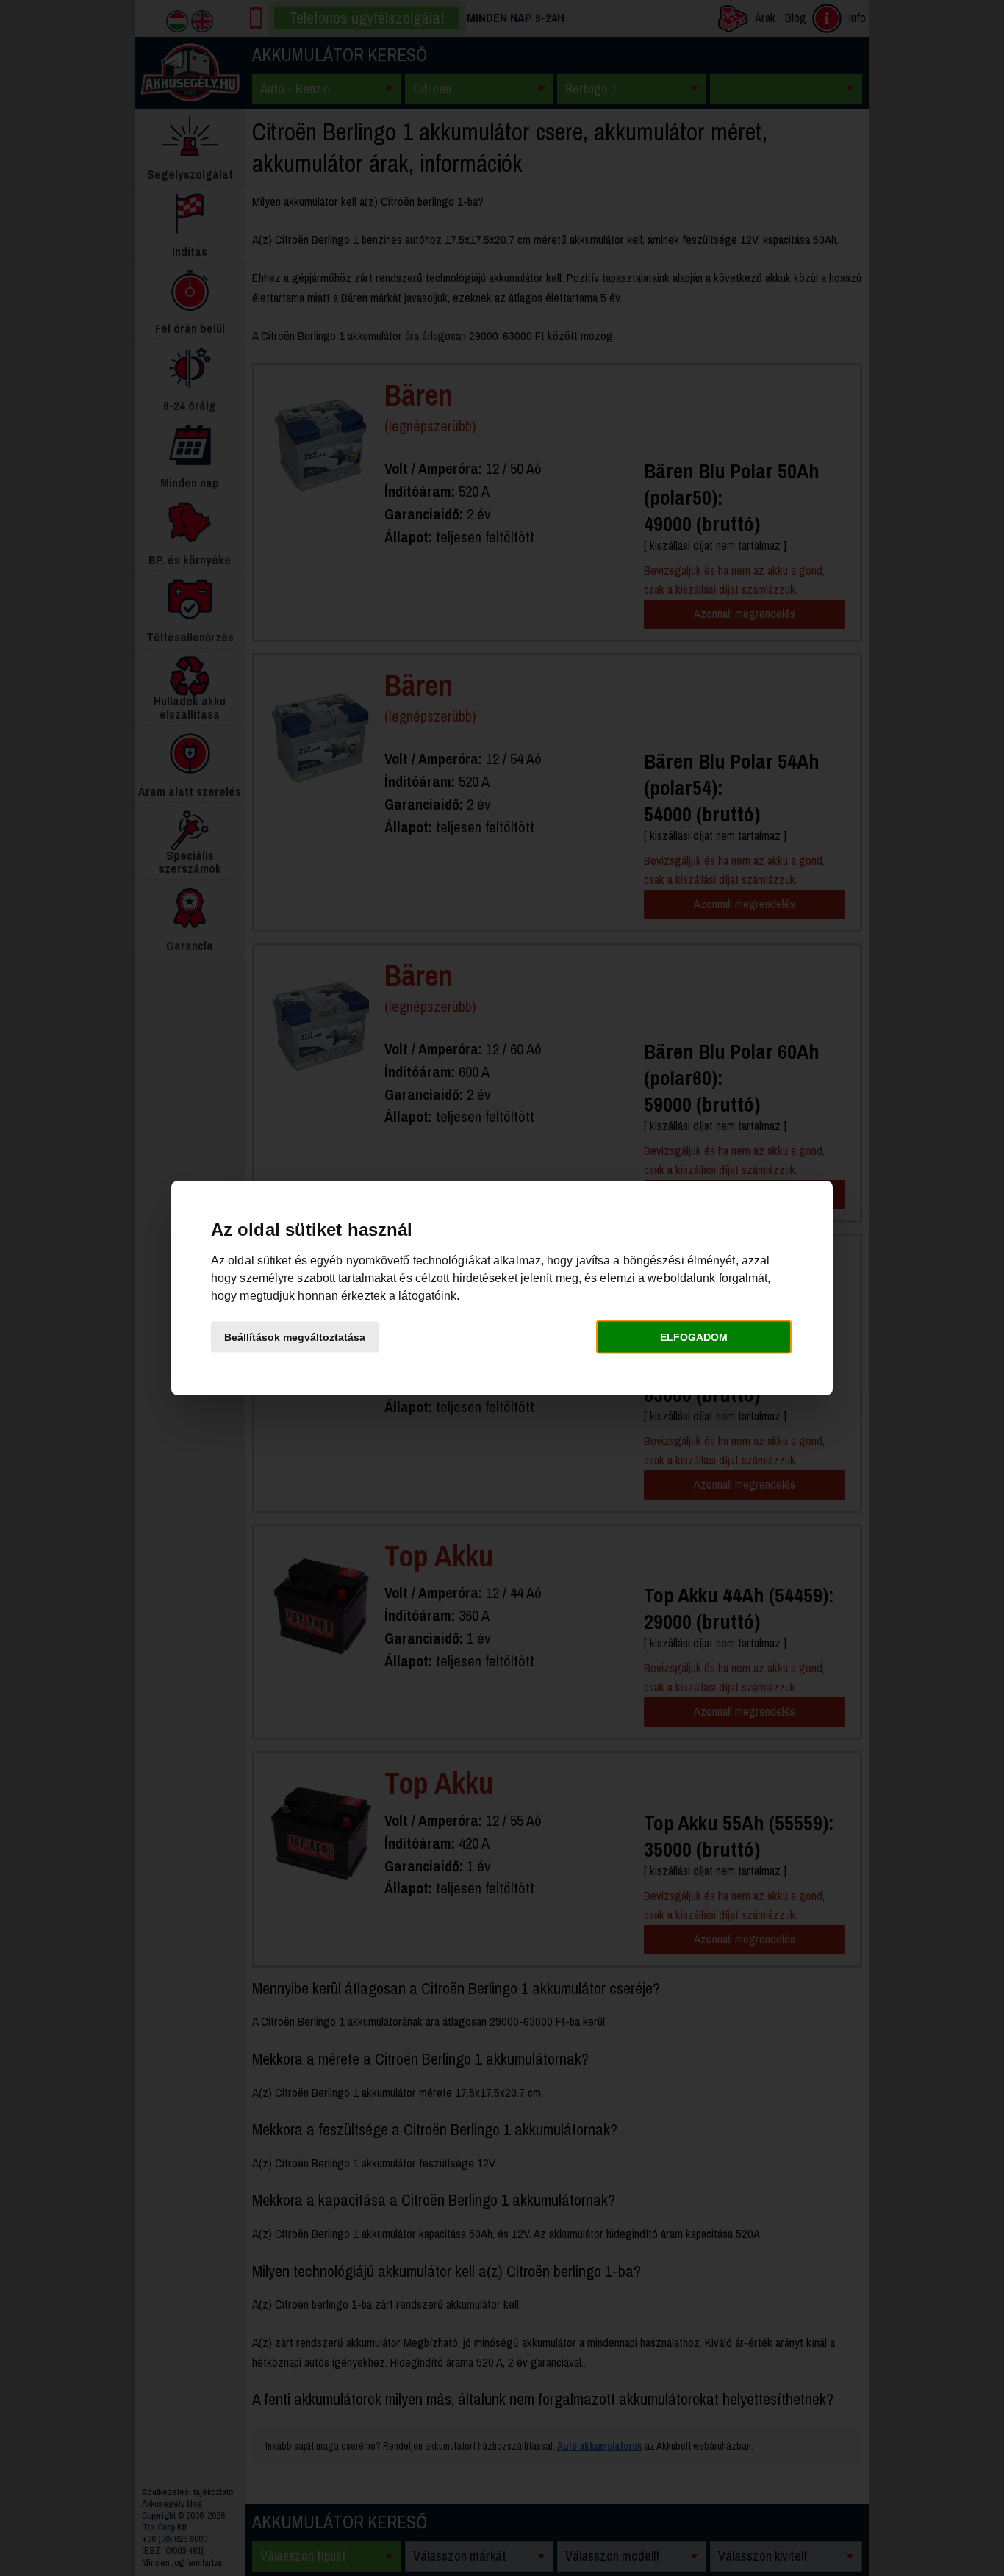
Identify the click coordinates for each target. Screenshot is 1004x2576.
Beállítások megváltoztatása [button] (295, 1336)
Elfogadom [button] (694, 1336)
